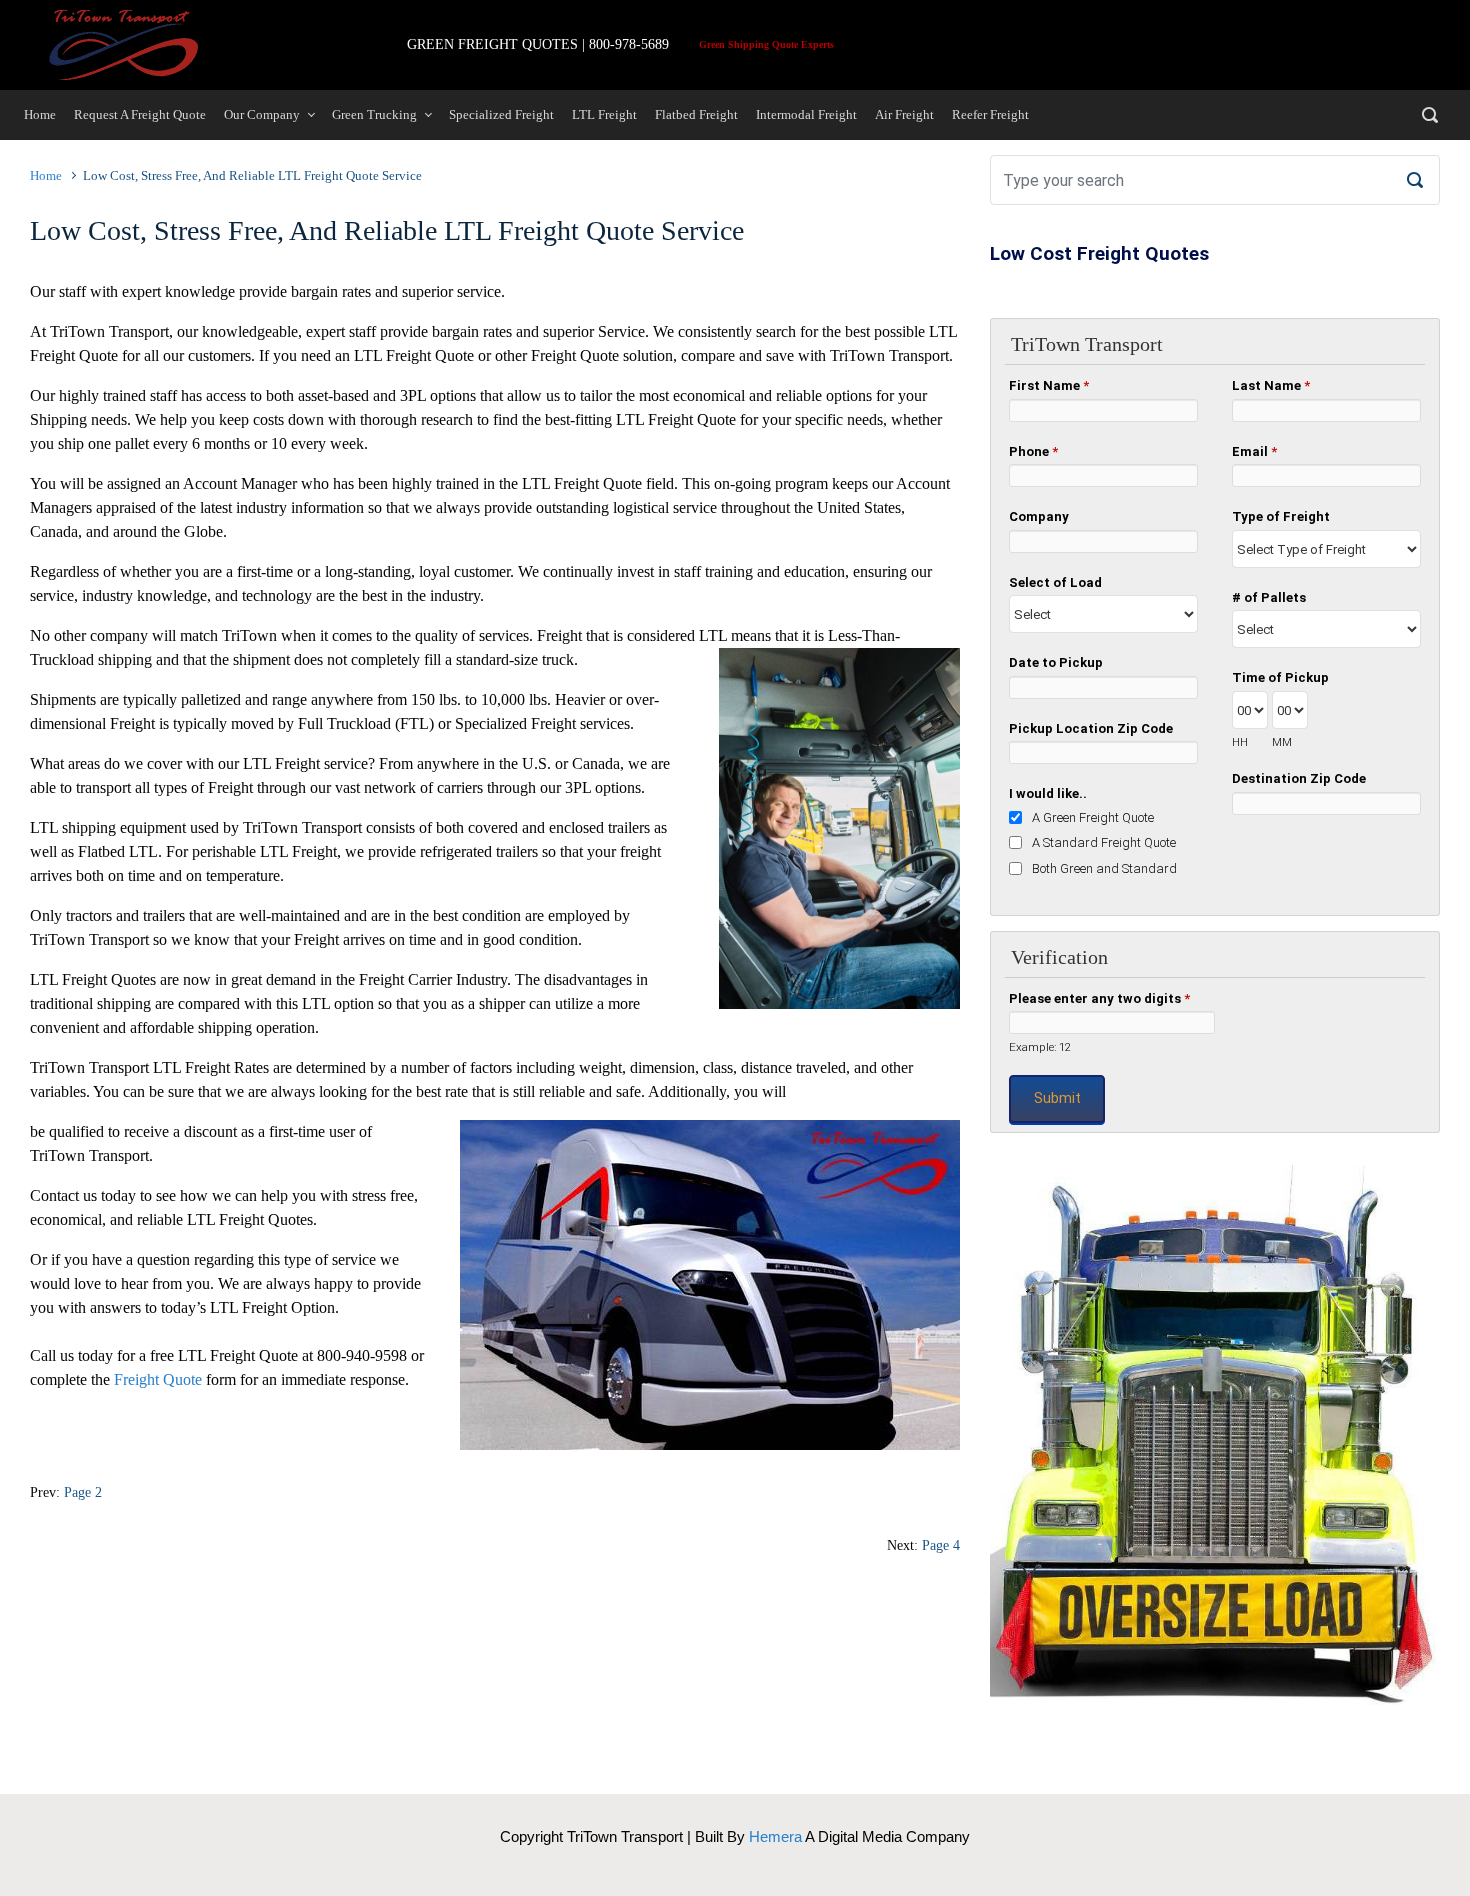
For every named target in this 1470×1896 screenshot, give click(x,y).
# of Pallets (1269, 597)
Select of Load (1055, 582)
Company (1039, 516)
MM (1282, 742)
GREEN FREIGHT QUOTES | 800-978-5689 (538, 44)
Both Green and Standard (1104, 868)
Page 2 (83, 1492)
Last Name (1271, 385)
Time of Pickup (1280, 677)
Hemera (775, 1836)
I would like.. (1048, 793)
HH (1240, 742)
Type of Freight (1281, 516)
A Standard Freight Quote (1104, 842)
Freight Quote (158, 1379)
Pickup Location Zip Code (1091, 728)
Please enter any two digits (1099, 998)
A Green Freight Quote (1093, 817)
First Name (1049, 385)
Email (1254, 451)
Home (46, 176)
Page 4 (941, 1545)
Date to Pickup (1056, 662)
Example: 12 (1040, 1047)
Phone (1033, 451)
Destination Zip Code (1299, 778)
